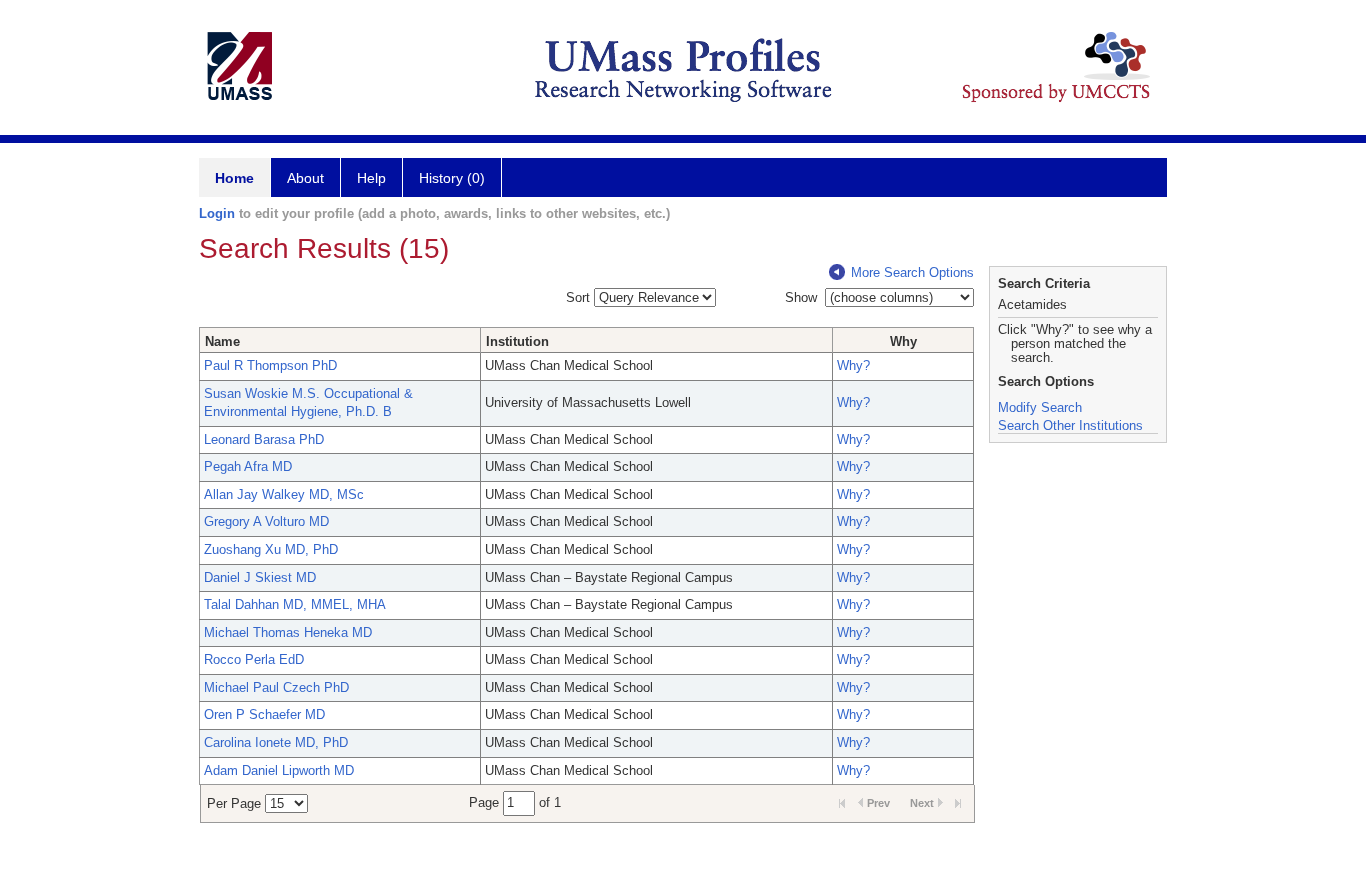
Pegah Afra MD (248, 466)
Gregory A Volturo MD (266, 521)
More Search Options (912, 272)
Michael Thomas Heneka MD (288, 632)
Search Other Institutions (1070, 425)
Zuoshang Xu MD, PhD (271, 549)
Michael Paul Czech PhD (276, 687)
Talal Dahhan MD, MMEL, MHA (295, 604)
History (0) (452, 178)
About (305, 178)
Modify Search (1040, 407)
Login (217, 213)
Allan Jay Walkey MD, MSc (284, 494)
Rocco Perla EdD (254, 659)
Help (371, 178)
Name (222, 341)
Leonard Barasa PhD (264, 439)
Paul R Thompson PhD (270, 365)
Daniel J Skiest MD (260, 577)
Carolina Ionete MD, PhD (276, 742)
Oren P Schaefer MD (264, 714)
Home (234, 178)
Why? (853, 365)
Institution (517, 341)
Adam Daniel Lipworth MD (279, 770)
